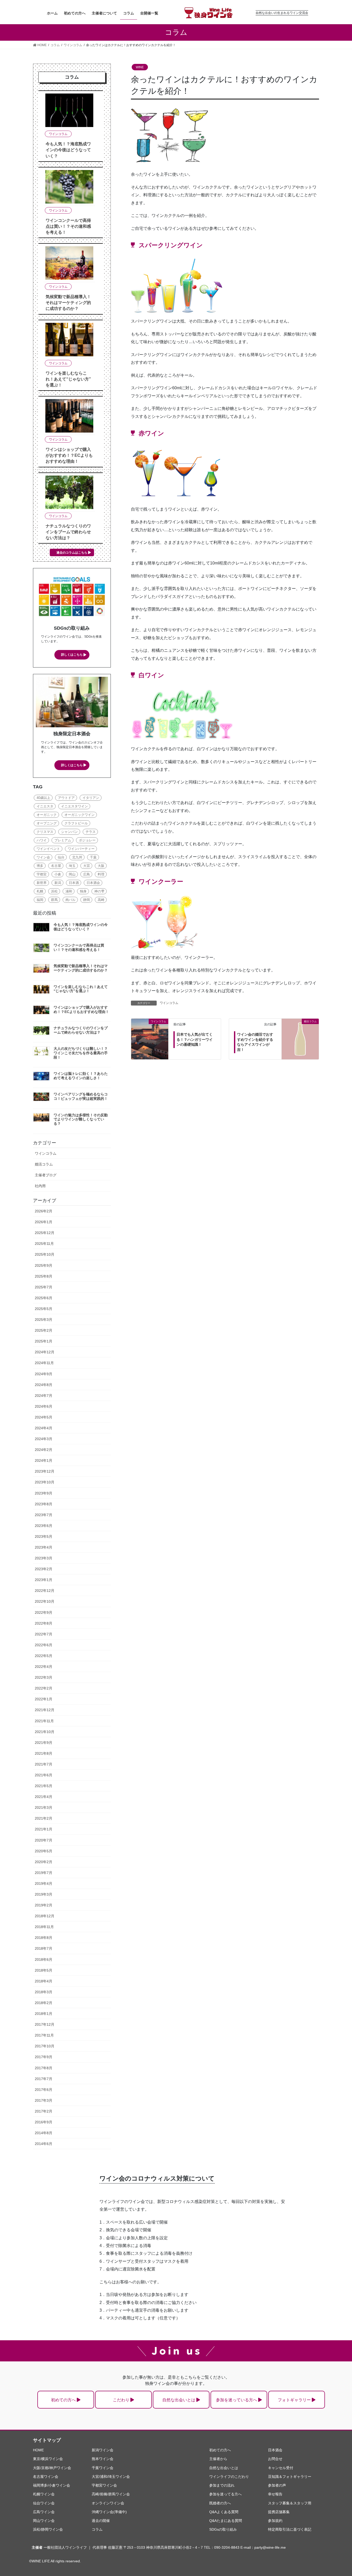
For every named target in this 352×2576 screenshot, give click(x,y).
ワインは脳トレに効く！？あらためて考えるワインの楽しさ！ (81, 1076)
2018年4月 (44, 1981)
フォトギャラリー (294, 2400)
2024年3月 (44, 1439)
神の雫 (99, 891)
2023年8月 (44, 1504)
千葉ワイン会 (103, 2468)
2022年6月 (44, 1645)
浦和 (69, 891)
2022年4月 (44, 1667)
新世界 (42, 883)
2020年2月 (44, 1862)
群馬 (54, 900)
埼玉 (72, 866)
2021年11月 (44, 1721)
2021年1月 (44, 1829)
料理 (101, 874)
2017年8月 (44, 2068)
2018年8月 (44, 1938)
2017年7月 (44, 2079)
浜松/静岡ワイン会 (48, 2529)
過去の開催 (101, 2521)
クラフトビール (76, 823)
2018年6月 (44, 1960)
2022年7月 (44, 1634)
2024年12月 (45, 1352)
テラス (91, 832)
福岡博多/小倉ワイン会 (52, 2485)
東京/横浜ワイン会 (48, 2459)
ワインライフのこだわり (229, 2477)
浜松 (54, 891)
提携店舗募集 (279, 2512)
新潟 (58, 883)
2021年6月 (44, 1775)
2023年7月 (44, 1515)
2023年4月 (44, 1547)
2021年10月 (45, 1732)
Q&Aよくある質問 (224, 2512)
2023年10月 (45, 1482)
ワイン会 (43, 857)
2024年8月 (44, 1385)
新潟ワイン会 (103, 2450)
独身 (83, 891)
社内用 (40, 1186)
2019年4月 (44, 1884)
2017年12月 (45, 2024)
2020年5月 (44, 1851)
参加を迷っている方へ (237, 2400)
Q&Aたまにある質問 (226, 2521)
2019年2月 (44, 1905)
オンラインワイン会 (108, 2503)
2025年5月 (44, 1309)
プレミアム (63, 840)
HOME (38, 2450)
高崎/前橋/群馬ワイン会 (111, 2494)
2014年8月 (44, 2133)
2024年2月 (44, 1450)
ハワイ (42, 840)
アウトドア (66, 798)
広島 (87, 874)
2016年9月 (44, 2122)
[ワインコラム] (150, 1026)
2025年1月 (44, 1341)
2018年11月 (44, 1927)
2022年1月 (44, 1699)
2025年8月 (44, 1276)
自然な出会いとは (179, 2400)
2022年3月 (44, 1677)
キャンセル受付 (281, 2468)
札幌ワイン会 (44, 2494)
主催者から (218, 2459)
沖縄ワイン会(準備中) (109, 2512)
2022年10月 (45, 1601)
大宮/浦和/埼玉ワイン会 (111, 2477)
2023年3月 (44, 1558)
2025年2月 (44, 1330)
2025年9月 (44, 1265)
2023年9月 (44, 1493)
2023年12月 (45, 1471)
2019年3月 (44, 1894)
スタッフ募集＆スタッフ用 (290, 2503)
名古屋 (56, 866)
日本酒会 (93, 883)
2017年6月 (44, 2090)
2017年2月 (44, 2111)
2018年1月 (44, 2014)
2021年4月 (44, 1797)
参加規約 (275, 2521)
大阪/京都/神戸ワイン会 (52, 2468)
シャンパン (69, 832)
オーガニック (47, 815)
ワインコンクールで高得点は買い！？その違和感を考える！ (68, 226)
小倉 (58, 874)
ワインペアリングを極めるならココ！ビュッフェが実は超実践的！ (81, 1096)
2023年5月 (44, 1536)
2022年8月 (44, 1623)
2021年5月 (44, 1786)
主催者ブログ (46, 1175)
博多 (40, 866)
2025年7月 (44, 1287)
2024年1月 (44, 1460)
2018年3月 (44, 1992)
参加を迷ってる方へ (225, 2494)
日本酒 (74, 883)
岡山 (72, 874)
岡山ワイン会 (44, 2521)
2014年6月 (44, 2144)
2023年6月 (44, 1526)
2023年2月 (44, 1569)
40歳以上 (43, 798)
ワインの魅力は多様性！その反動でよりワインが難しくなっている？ (81, 1119)
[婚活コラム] (300, 1031)
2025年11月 (44, 1244)
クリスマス (45, 832)
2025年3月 (44, 1320)
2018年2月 (44, 2003)
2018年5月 (44, 1970)
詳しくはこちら (72, 655)
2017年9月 (44, 2057)
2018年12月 (45, 1916)
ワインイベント (48, 849)
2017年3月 (44, 2100)
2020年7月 (44, 1840)
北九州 (77, 857)
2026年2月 (44, 1211)
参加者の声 (277, 2485)
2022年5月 (44, 1656)
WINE (140, 67)
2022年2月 (44, 1688)
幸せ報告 (275, 2494)
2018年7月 (44, 1948)
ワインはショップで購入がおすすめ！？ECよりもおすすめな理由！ (69, 455)
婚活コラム (44, 1164)
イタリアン (91, 798)
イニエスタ (45, 806)
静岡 (87, 900)
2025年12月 (45, 1233)
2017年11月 (44, 2035)
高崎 (101, 900)
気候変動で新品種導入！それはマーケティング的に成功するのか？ (68, 303)
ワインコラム (169, 1003)
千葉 (93, 857)
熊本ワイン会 (103, 2459)
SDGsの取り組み (223, 2529)
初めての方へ (63, 2400)
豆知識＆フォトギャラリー (290, 2477)
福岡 (40, 900)
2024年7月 (44, 1396)
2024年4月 (44, 1428)
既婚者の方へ (220, 2503)
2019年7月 (44, 1873)
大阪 (101, 866)
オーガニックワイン (79, 815)
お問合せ (275, 2459)
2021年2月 (44, 1818)
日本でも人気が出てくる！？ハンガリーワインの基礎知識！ (195, 1039)
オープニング (47, 823)
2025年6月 (44, 1298)
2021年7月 (44, 1764)
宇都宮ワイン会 (104, 2485)
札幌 (40, 891)
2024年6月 (44, 1406)
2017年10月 (45, 2046)
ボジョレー (87, 840)
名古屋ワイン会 (46, 2477)
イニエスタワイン (74, 806)
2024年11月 (44, 1363)
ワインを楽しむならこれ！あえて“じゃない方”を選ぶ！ (68, 379)
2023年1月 (44, 1580)
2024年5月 (44, 1417)
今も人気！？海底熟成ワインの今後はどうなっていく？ (68, 150)
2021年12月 (45, 1710)
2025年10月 (45, 1254)
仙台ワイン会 (44, 2503)
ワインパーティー (81, 849)
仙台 (61, 857)
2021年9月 (44, 1743)
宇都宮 (42, 874)
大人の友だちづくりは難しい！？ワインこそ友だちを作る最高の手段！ (81, 1053)
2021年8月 (44, 1753)
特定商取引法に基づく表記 (290, 2529)
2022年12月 (45, 1591)
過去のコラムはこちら (72, 553)
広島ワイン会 (44, 2512)
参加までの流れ (222, 2485)
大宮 (87, 866)
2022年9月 (44, 1612)
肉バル (70, 900)
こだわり (121, 2400)
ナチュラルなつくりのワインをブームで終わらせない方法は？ (68, 532)
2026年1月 (44, 1222)
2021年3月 (44, 1808)
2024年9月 (44, 1374)
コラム (97, 2529)
